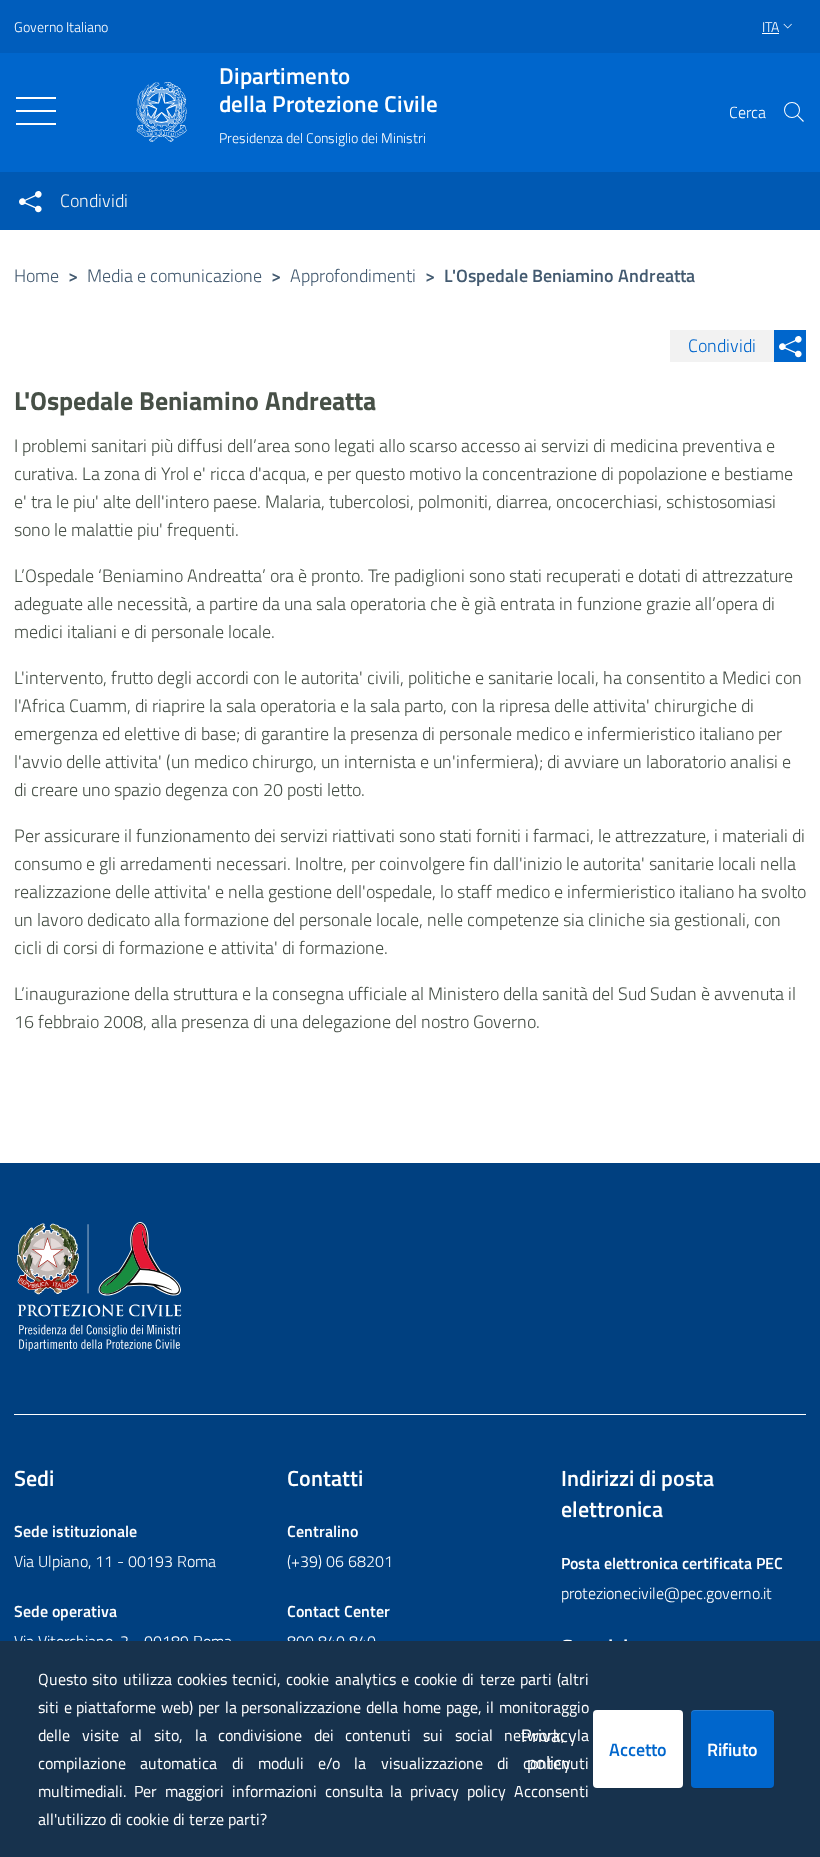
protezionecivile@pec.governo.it (666, 1593)
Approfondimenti (353, 275)
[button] (794, 112)
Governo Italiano (61, 26)
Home (36, 275)
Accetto (638, 1749)
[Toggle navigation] (36, 111)
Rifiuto (732, 1749)
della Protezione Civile (328, 90)
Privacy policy (549, 1749)
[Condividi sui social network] (30, 201)
